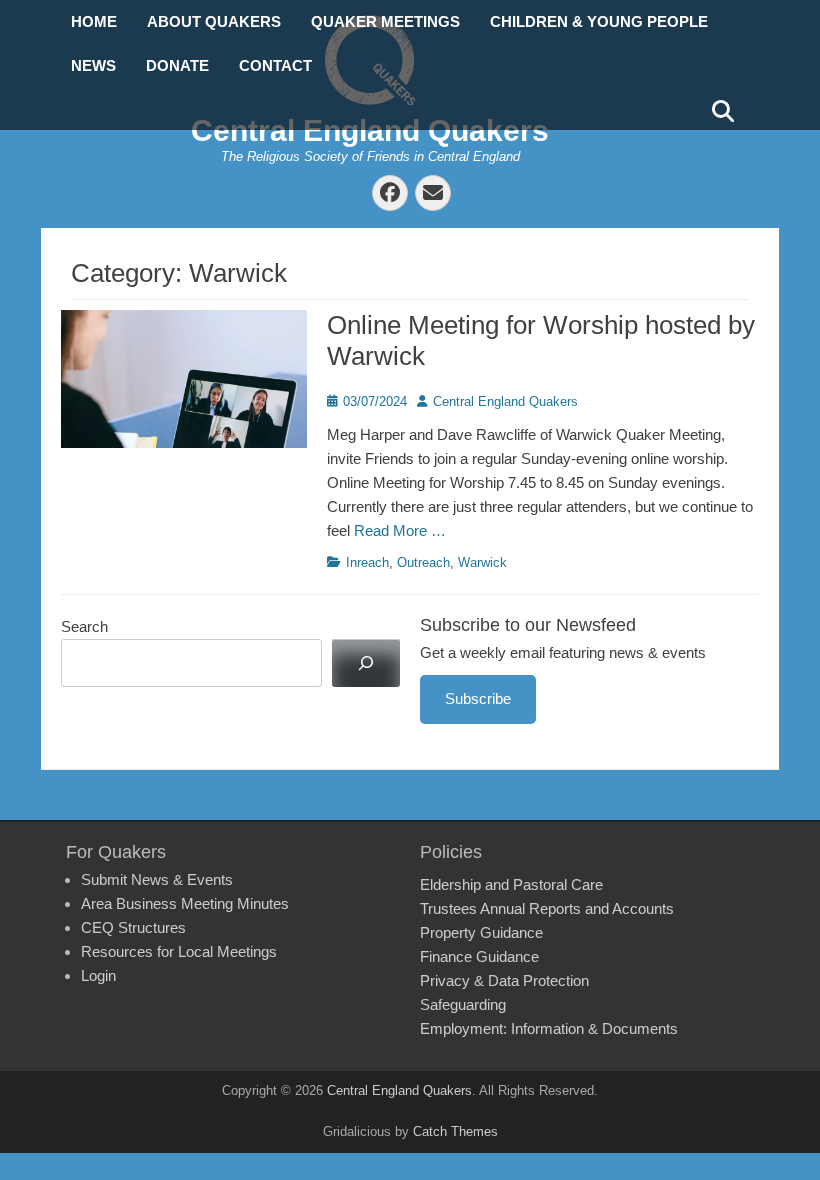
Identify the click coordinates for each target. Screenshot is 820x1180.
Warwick (482, 562)
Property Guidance (481, 932)
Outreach (423, 562)
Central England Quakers (370, 130)
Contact (275, 65)
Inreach (367, 562)
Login (98, 975)
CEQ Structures (133, 927)
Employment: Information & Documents (549, 1028)
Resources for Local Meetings (179, 951)
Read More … (400, 530)
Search (84, 626)
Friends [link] (389, 458)
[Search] (366, 663)
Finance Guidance (479, 956)
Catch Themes (455, 1131)
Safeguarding (463, 1004)
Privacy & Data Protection (504, 980)
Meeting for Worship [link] (438, 482)
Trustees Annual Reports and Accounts (547, 908)
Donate (177, 65)
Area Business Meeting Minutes (185, 903)
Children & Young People (599, 21)
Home (94, 21)
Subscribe (478, 698)
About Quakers (214, 21)
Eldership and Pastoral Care (511, 884)
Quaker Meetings (385, 21)
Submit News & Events (157, 879)
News (93, 65)
